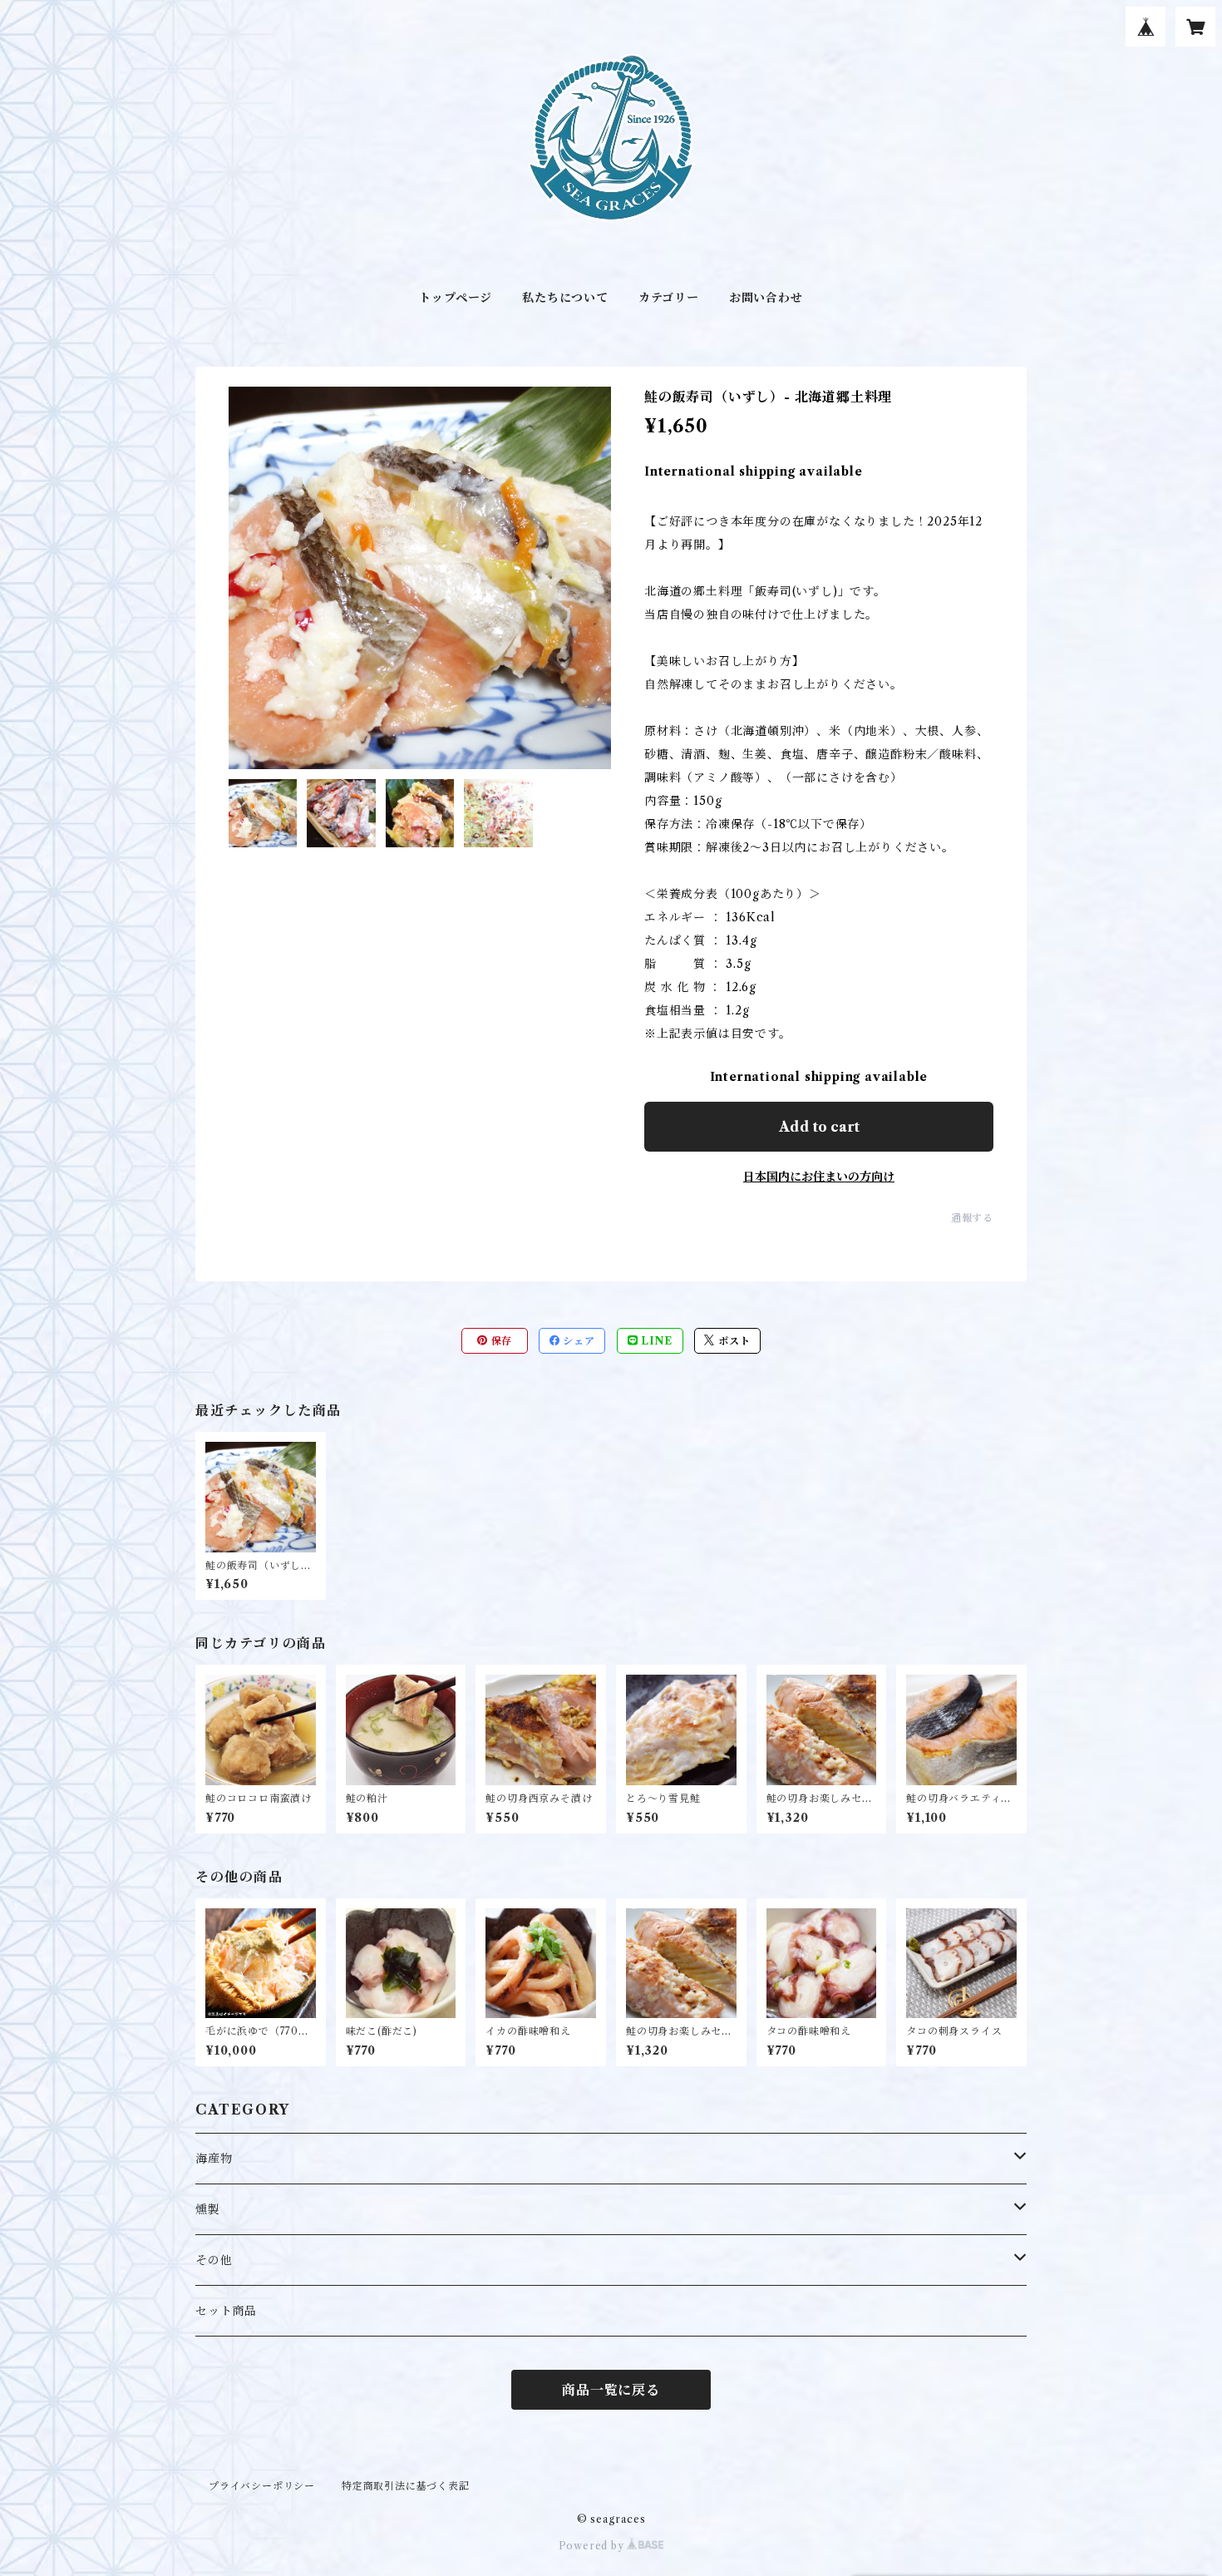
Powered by (593, 2546)
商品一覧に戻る (611, 2390)
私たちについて (565, 298)
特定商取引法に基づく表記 (406, 2486)
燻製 (208, 2209)
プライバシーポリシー (262, 2486)
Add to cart (819, 1127)
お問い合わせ (766, 298)
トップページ (456, 298)
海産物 (214, 2159)
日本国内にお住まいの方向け (819, 1177)
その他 (214, 2260)
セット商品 (226, 2311)
